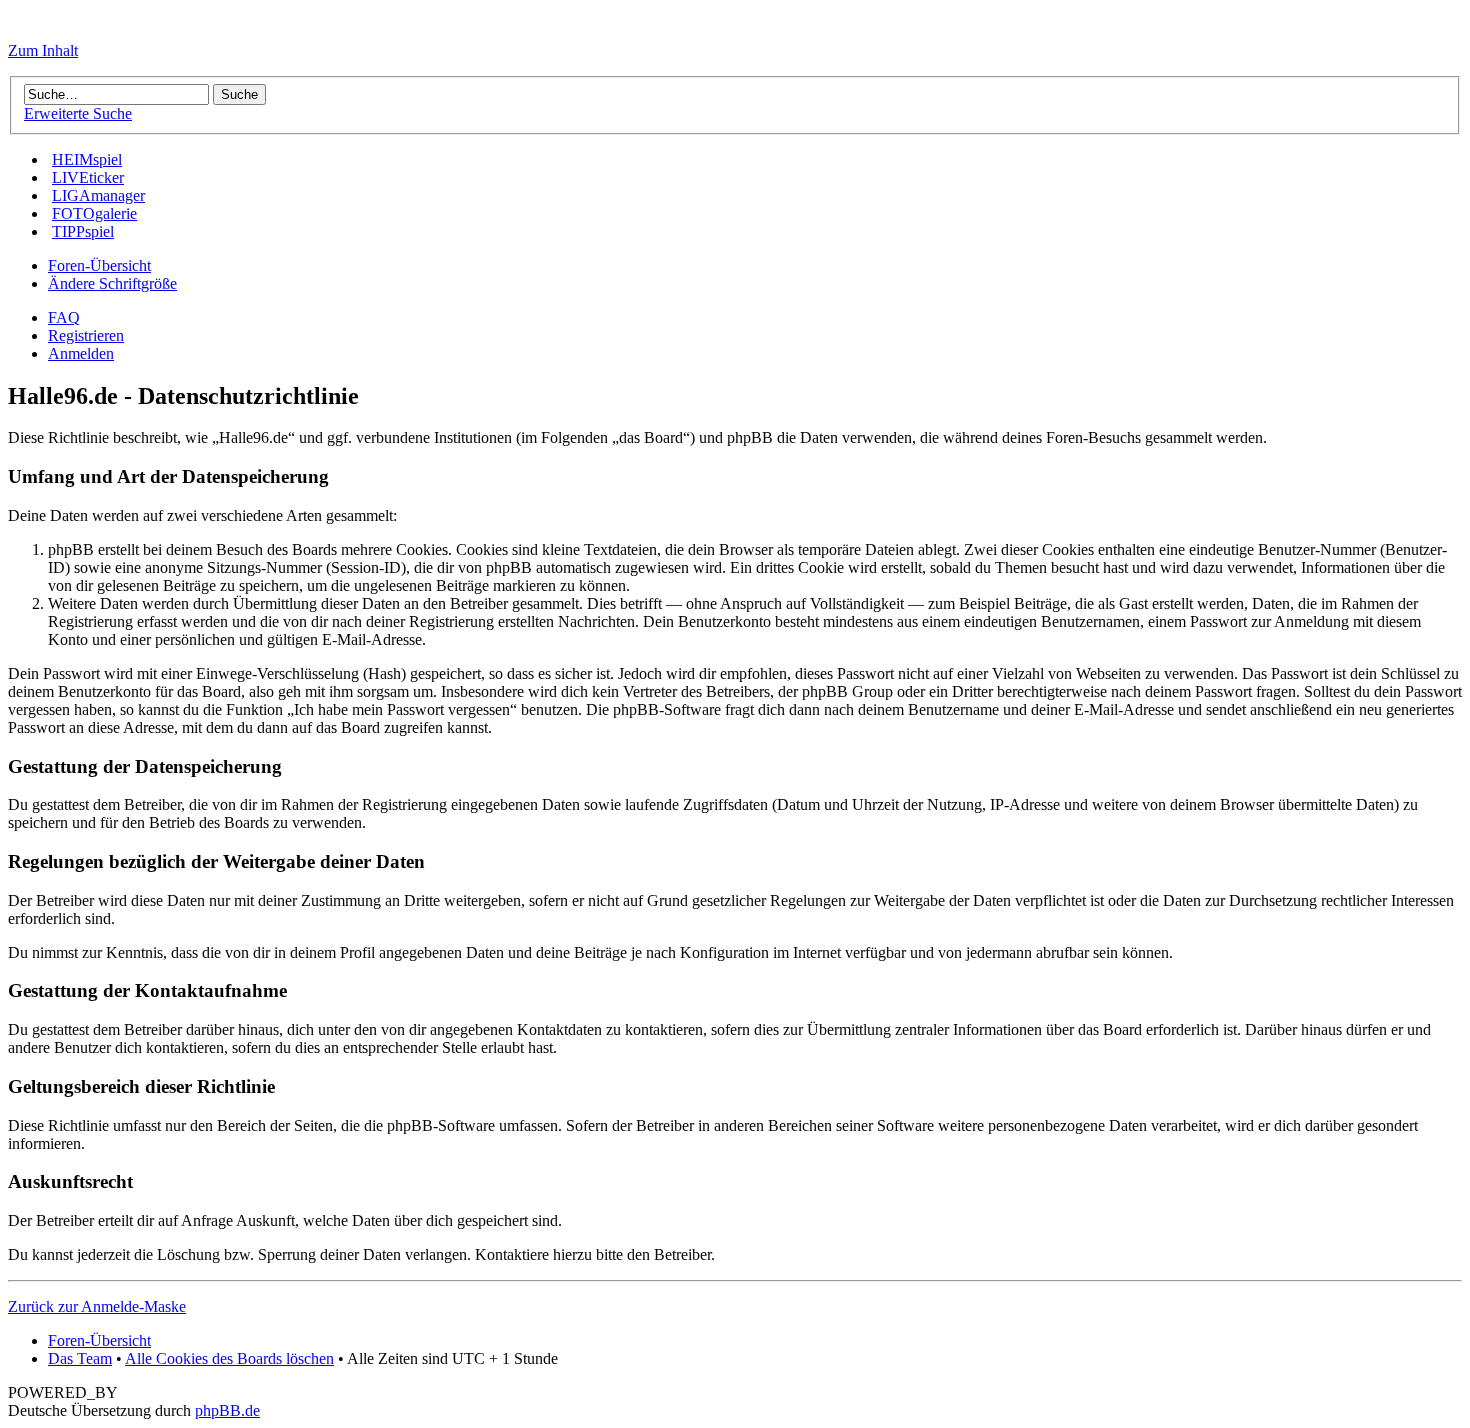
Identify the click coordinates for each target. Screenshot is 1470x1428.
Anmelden (81, 353)
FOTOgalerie (94, 213)
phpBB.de (227, 1410)
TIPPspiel (83, 231)
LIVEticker (88, 177)
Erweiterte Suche (78, 113)
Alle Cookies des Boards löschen (229, 1358)
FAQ (64, 317)
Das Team (80, 1358)
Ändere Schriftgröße (112, 283)
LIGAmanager (98, 195)
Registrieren (86, 335)
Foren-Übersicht (99, 265)
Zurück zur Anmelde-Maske (97, 1306)
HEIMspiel (87, 159)
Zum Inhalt (43, 50)
